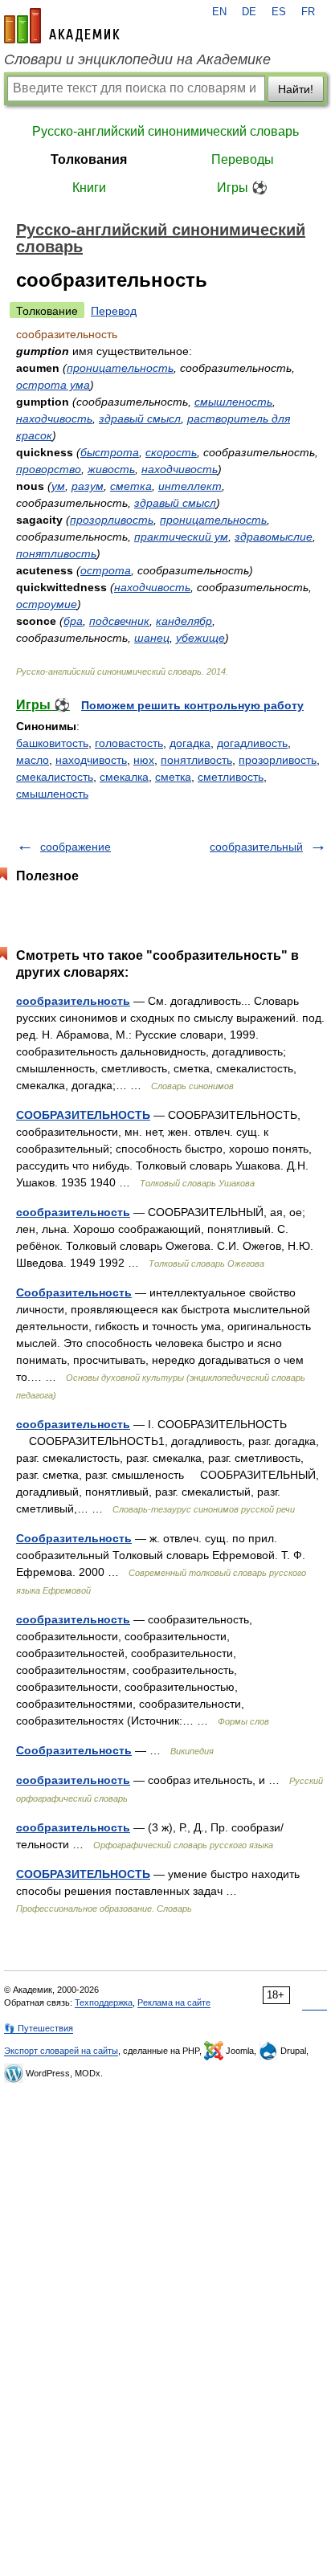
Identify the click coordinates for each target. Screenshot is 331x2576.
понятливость (56, 553)
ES (279, 12)
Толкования (89, 159)
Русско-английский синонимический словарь (165, 131)
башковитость (52, 743)
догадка (190, 743)
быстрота (110, 452)
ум (58, 486)
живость (111, 469)
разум (88, 486)
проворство (49, 469)
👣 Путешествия (39, 2028)
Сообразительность (74, 1292)
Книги (89, 188)
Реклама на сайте (174, 2002)
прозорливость (112, 520)
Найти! (296, 89)
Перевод (114, 311)
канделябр (184, 621)
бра (73, 621)
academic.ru (62, 26)
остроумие (47, 604)
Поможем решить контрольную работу (192, 705)
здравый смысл (140, 418)
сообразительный (256, 847)
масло (33, 760)
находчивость (54, 418)
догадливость (252, 743)
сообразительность (73, 1001)
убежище (200, 638)
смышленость (233, 402)
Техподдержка (104, 2002)
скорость (171, 452)
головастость (129, 743)
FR (308, 12)
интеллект (190, 486)
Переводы (243, 159)
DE (249, 12)
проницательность (120, 368)
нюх (144, 760)
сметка (131, 486)
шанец (152, 638)
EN (219, 12)
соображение (76, 847)
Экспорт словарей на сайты (61, 2051)
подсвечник (119, 621)
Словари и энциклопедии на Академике (137, 59)
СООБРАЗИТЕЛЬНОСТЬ (83, 1115)
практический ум (181, 537)
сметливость (231, 777)
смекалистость (55, 777)
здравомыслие (274, 537)
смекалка (124, 777)
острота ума (53, 385)
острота (106, 570)
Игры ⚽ (242, 188)
